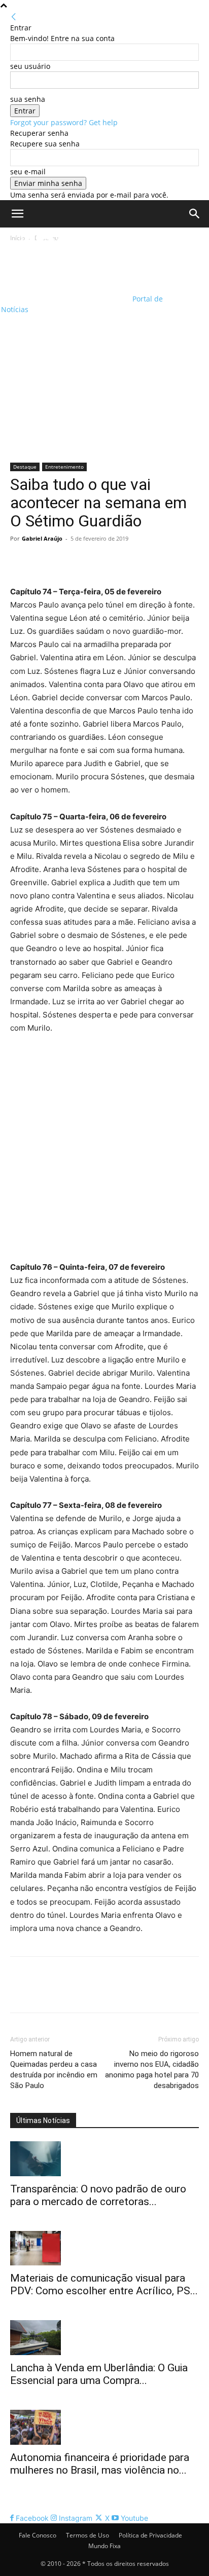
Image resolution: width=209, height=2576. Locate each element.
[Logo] (66, 261)
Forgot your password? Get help (64, 122)
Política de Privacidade (150, 2535)
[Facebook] (20, 561)
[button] (17, 214)
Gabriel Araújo (42, 538)
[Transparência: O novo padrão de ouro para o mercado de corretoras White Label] (104, 2159)
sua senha (28, 99)
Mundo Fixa (104, 2546)
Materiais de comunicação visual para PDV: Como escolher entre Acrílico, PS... (104, 2284)
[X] (44, 561)
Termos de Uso (88, 2535)
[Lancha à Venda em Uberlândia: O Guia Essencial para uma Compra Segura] (104, 2338)
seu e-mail (28, 172)
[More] (114, 561)
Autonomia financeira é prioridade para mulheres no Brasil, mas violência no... (100, 2464)
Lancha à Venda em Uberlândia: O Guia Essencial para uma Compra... (99, 2374)
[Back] (14, 17)
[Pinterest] (67, 561)
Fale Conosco (38, 2535)
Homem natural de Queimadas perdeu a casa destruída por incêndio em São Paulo (54, 2070)
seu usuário (30, 66)
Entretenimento (64, 467)
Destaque (25, 467)
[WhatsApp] (90, 561)
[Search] (195, 214)
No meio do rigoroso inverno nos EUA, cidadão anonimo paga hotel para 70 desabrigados (152, 2070)
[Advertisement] (104, 353)
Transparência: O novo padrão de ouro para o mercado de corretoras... (98, 2195)
